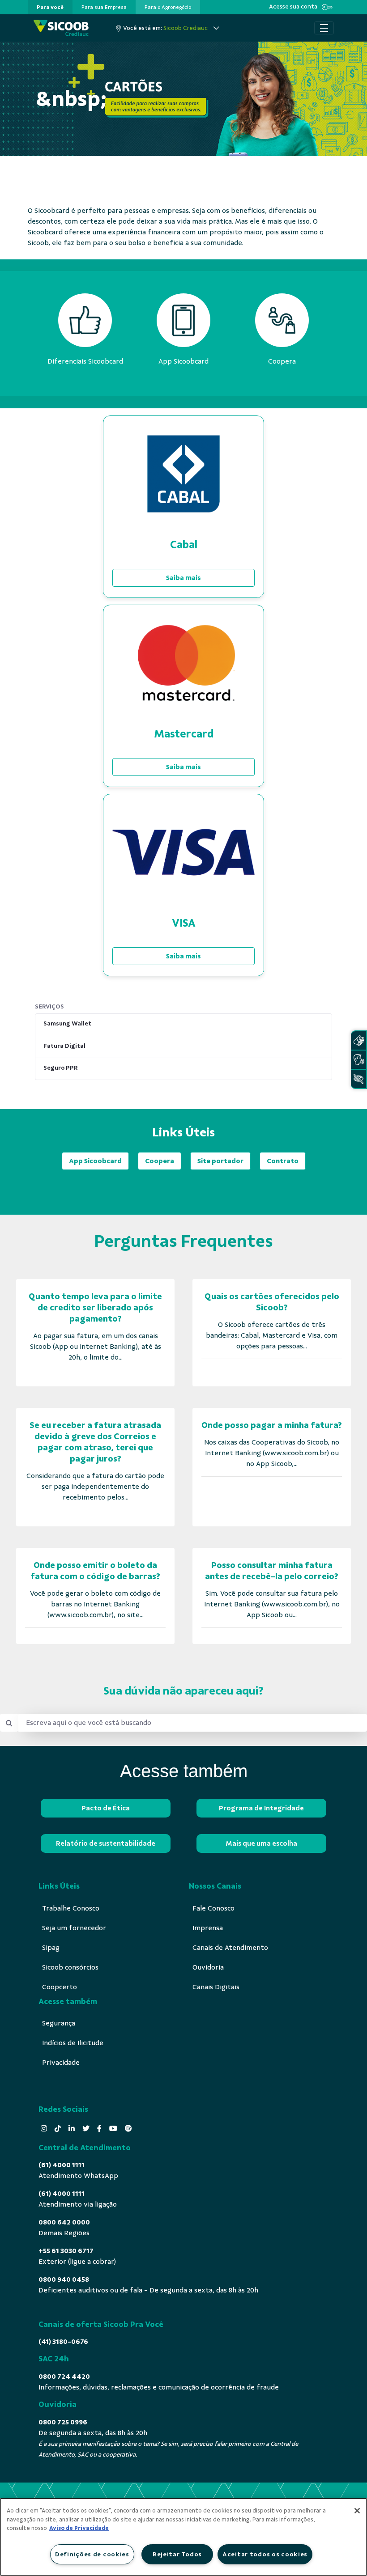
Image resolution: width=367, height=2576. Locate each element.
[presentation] (50, 7)
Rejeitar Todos (177, 2554)
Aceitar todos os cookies (265, 2554)
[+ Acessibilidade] (358, 1079)
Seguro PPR (61, 1068)
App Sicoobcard (95, 1161)
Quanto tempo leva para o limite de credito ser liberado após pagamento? (95, 1307)
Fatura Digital (64, 1046)
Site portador (220, 1161)
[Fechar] (357, 2511)
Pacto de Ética (106, 1808)
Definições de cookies (92, 2554)
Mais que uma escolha (261, 1843)
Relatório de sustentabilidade (106, 1843)
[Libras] (358, 1040)
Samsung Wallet (67, 1023)
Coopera (160, 1161)
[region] (183, 2537)
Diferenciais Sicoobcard (85, 361)
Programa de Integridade (261, 1808)
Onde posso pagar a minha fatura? (272, 1425)
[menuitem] (50, 7)
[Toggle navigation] (324, 28)
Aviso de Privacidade (79, 2528)
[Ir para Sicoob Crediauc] (61, 28)
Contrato (283, 1161)
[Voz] (358, 1060)
